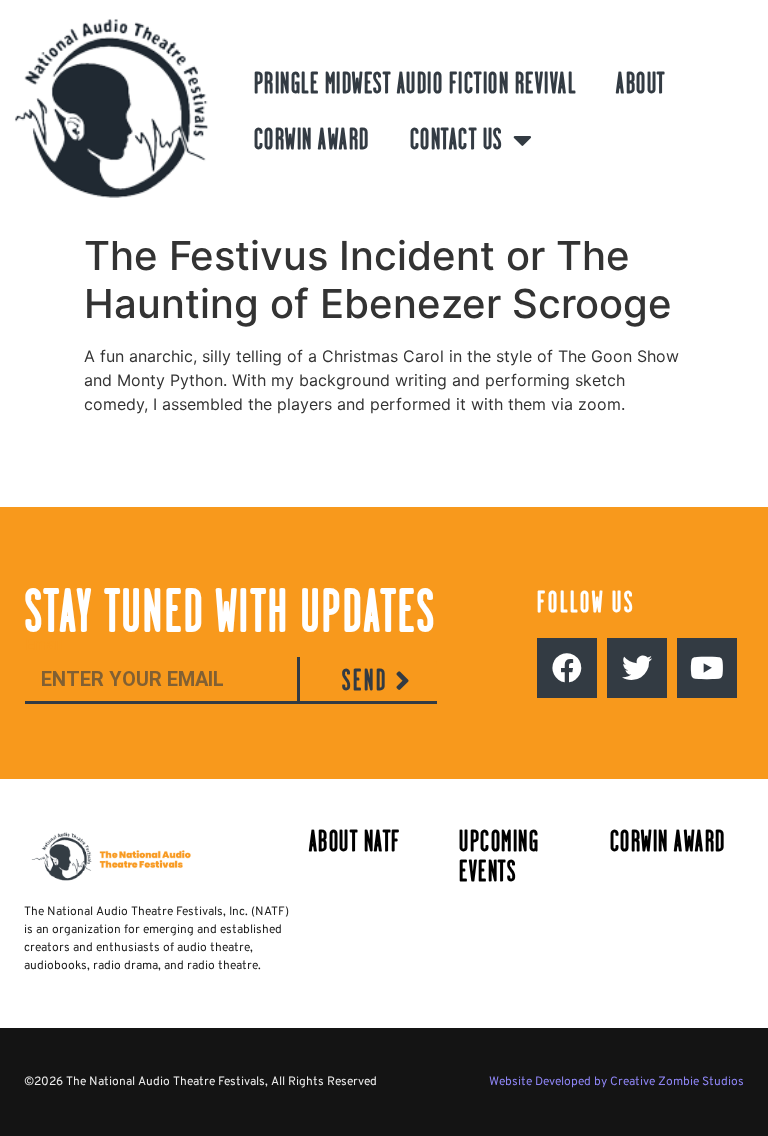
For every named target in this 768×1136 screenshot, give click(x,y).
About (641, 83)
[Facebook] (567, 668)
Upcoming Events (499, 856)
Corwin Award (312, 139)
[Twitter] (637, 668)
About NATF (355, 841)
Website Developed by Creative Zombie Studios (616, 1082)
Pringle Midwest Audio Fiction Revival (415, 83)
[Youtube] (707, 668)
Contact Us (456, 139)
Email (43, 645)
